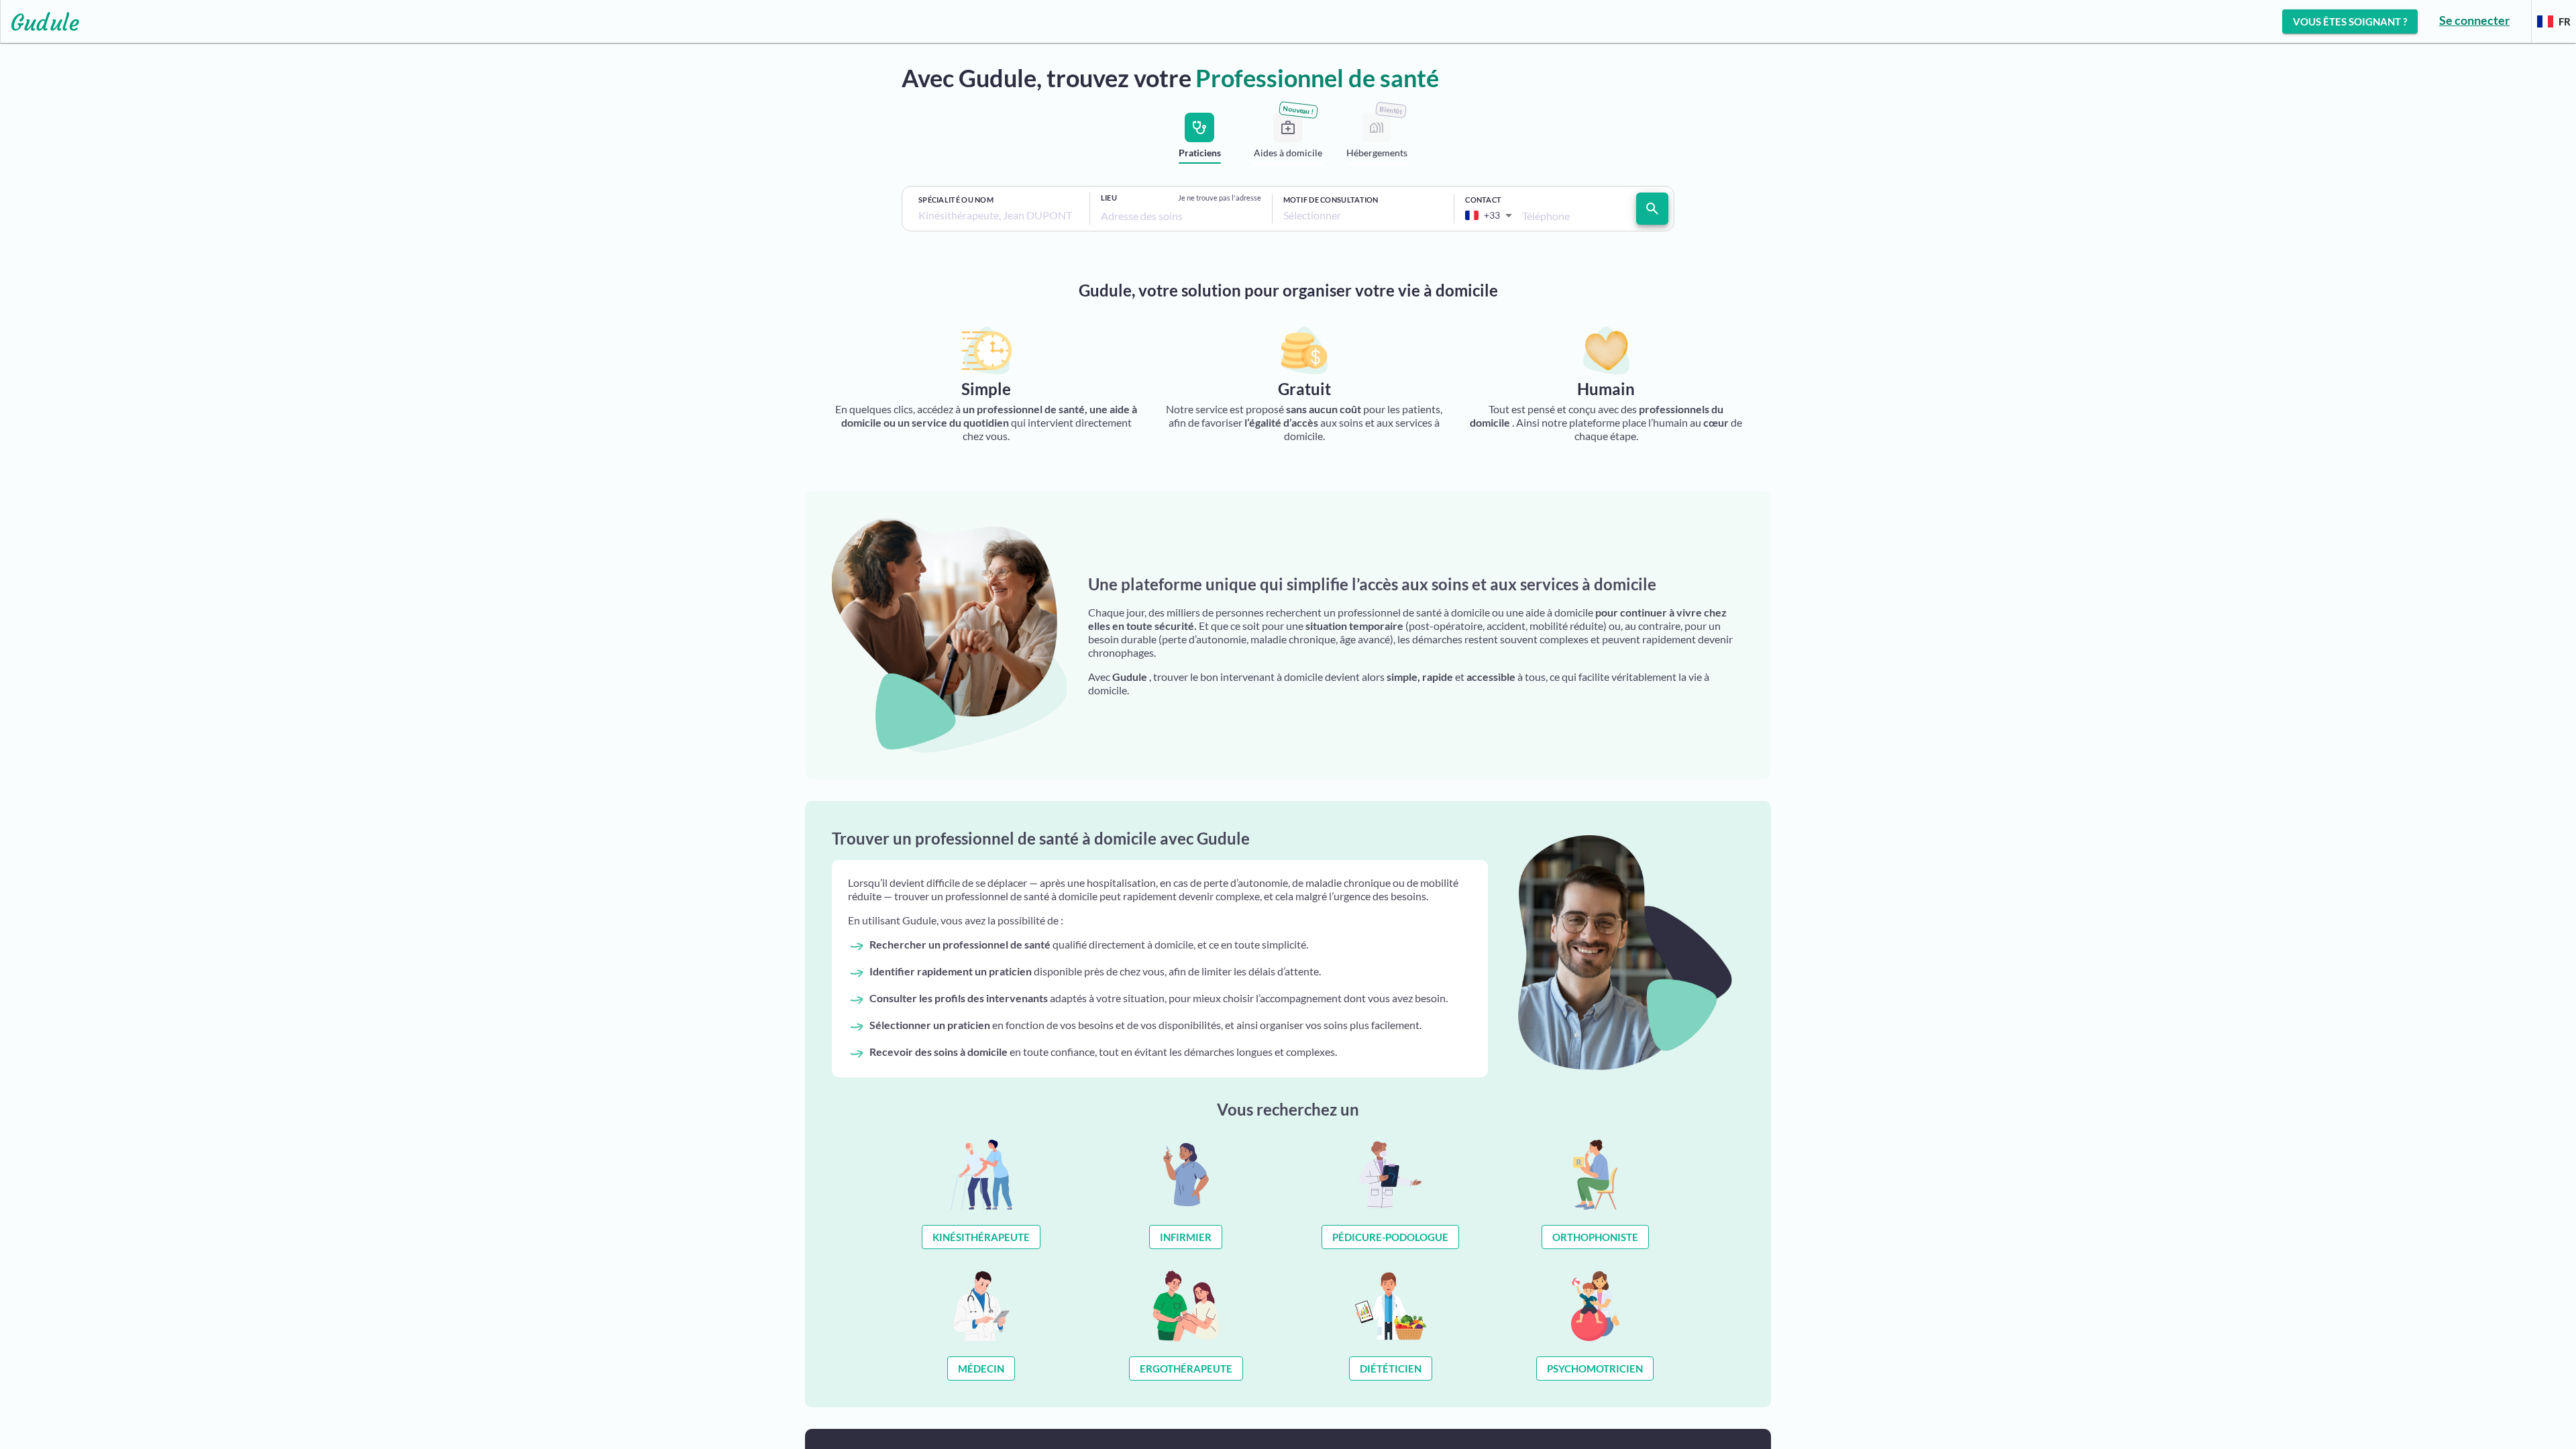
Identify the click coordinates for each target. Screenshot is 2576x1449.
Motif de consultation (1331, 200)
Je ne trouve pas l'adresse (1220, 198)
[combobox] (999, 215)
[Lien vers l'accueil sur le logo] (40, 21)
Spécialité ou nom (956, 200)
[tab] (1199, 141)
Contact (1483, 200)
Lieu (1109, 198)
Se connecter (2474, 20)
